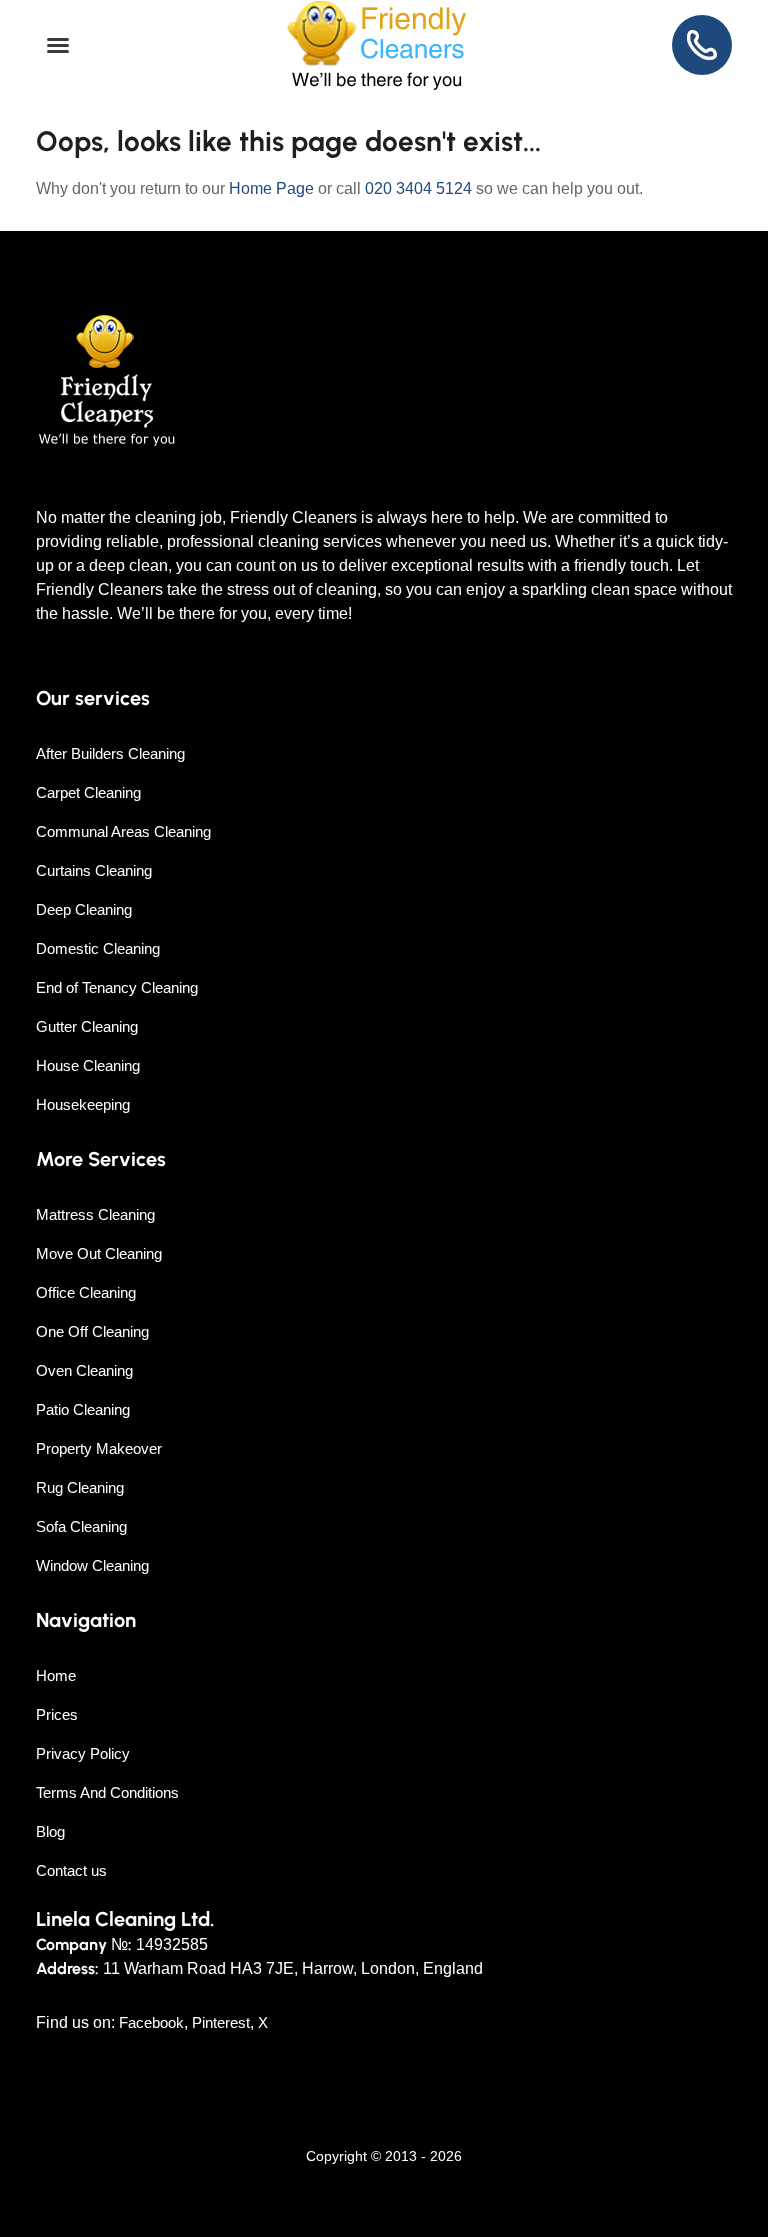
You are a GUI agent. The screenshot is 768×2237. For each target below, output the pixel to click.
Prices (57, 1714)
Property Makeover (99, 1448)
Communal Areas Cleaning (123, 831)
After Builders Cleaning (110, 753)
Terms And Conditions (107, 1792)
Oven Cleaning (84, 1370)
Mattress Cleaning (95, 1214)
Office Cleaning (86, 1292)
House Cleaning (88, 1065)
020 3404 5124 (418, 188)
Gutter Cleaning (87, 1026)
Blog (50, 1831)
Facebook (151, 2022)
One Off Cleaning (92, 1331)
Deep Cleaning (84, 909)
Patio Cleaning (83, 1409)
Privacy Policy (83, 1753)
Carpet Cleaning (88, 792)
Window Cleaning (92, 1565)
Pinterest (221, 2022)
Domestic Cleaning (98, 948)
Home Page (271, 188)
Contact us (71, 1870)
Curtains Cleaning (94, 870)
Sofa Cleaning (81, 1526)
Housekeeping (83, 1104)
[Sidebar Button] (58, 45)
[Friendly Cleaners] (376, 45)
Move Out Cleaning (99, 1253)
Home (56, 1675)
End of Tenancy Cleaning (117, 987)
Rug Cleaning (80, 1487)
